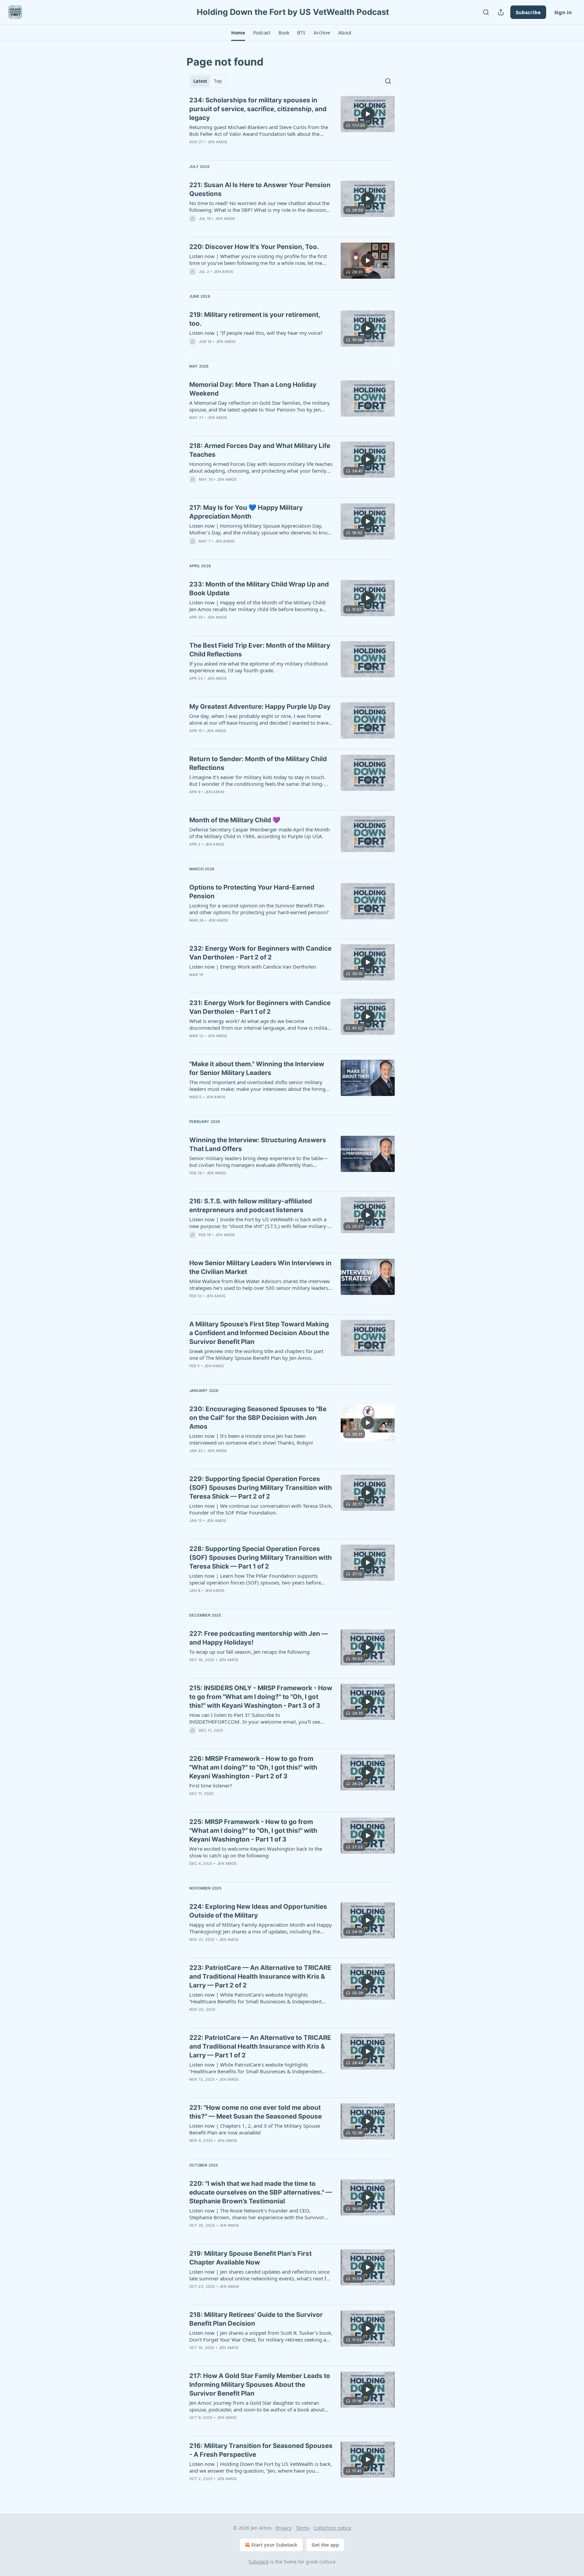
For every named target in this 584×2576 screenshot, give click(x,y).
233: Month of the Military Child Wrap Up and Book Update (259, 589)
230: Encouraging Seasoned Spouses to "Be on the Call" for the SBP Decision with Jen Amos (258, 1418)
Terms (303, 2528)
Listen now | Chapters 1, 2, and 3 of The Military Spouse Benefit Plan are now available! (255, 2129)
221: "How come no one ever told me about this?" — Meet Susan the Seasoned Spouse (255, 2112)
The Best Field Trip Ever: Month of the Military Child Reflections (260, 650)
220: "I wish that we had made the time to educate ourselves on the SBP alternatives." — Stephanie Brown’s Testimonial (261, 2192)
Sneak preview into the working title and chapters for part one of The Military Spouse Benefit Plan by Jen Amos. (256, 1354)
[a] (368, 114)
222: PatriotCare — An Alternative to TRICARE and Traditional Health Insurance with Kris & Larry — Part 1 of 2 (260, 2046)
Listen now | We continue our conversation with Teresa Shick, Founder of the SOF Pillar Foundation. (261, 1509)
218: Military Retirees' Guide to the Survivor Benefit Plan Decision (256, 2319)
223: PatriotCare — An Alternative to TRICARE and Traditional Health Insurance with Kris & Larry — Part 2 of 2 (260, 1977)
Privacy (284, 2528)
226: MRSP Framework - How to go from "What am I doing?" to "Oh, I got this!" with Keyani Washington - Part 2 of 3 (253, 1767)
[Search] (486, 12)
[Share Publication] (501, 12)
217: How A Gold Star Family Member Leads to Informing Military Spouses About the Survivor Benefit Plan (260, 2385)
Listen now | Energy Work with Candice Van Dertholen (253, 967)
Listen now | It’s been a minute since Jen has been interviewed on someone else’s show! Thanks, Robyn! (251, 1439)
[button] (238, 33)
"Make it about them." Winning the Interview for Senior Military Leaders (257, 1068)
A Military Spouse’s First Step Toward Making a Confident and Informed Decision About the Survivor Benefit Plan (259, 1333)
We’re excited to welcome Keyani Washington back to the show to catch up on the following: (256, 1852)
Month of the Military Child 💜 (235, 820)
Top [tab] (218, 81)
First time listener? (211, 1785)
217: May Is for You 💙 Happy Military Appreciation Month (246, 512)
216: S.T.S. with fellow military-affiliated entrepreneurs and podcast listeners (251, 1206)
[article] (292, 125)
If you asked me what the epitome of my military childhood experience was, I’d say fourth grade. (258, 667)
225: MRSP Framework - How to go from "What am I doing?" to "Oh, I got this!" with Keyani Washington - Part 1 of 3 (253, 1831)
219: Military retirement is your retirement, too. (255, 319)
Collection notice (332, 2528)
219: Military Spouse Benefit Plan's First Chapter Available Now (250, 2258)
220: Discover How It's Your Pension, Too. (254, 247)
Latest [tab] (200, 81)
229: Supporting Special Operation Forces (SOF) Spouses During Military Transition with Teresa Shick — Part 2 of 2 (261, 1488)
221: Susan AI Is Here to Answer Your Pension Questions (260, 189)
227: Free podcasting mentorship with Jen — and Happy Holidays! (259, 1638)
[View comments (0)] (241, 151)
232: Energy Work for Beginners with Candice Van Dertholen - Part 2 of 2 (260, 953)
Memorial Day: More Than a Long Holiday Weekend (253, 389)
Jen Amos (217, 142)
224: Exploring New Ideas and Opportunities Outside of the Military (258, 1911)
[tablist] (208, 81)
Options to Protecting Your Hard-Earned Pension (252, 892)
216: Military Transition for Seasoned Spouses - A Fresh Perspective (261, 2450)
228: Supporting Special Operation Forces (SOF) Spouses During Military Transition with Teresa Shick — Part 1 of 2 (261, 1558)
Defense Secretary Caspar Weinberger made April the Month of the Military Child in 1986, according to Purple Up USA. (260, 833)
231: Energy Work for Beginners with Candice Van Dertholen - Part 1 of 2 (260, 1007)
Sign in (563, 12)
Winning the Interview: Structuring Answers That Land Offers (258, 1144)
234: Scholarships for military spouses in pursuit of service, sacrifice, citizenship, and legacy (258, 109)
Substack (259, 2562)
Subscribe (528, 12)
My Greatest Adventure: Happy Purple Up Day (260, 707)
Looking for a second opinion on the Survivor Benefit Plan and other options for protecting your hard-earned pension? (259, 909)
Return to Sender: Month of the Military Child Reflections (258, 763)
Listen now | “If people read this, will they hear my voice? (256, 333)
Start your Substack (274, 2545)
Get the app (325, 2545)
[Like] (194, 227)
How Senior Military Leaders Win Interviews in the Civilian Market (260, 1267)
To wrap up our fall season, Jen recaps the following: (250, 1652)
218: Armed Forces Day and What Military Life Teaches (260, 450)
